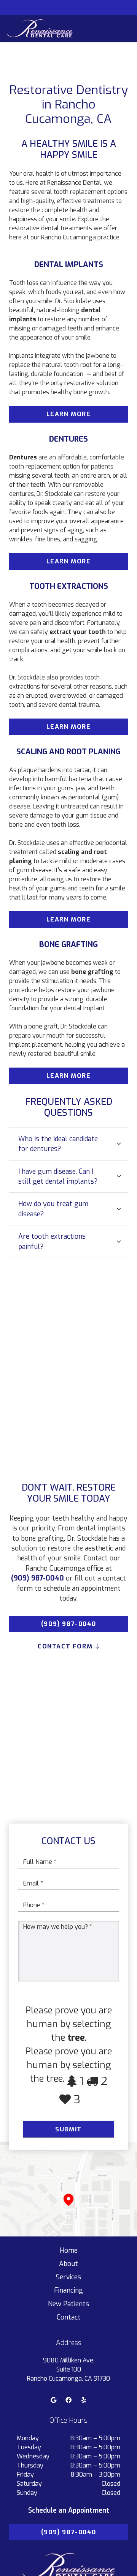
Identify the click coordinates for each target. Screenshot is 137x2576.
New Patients (68, 2304)
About (68, 2264)
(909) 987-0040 (37, 1578)
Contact (69, 2317)
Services (68, 2277)
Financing (68, 2290)
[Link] (40, 28)
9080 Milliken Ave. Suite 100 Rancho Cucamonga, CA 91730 (68, 2369)
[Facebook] (68, 2400)
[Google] (53, 2400)
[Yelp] (84, 2400)
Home (69, 2250)
